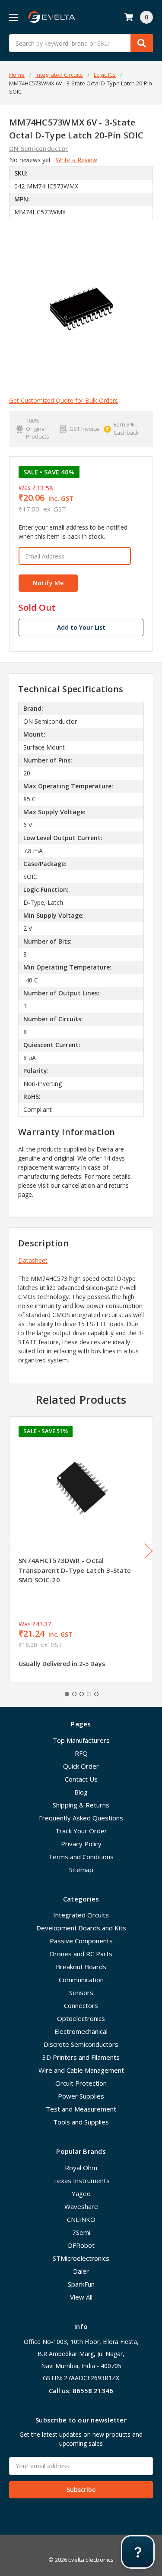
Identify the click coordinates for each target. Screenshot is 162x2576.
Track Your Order (81, 1831)
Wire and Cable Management (81, 2070)
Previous (11, 1551)
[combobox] (81, 43)
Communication (81, 1980)
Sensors (81, 1992)
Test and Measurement (81, 2109)
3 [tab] (82, 1694)
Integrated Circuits (81, 1915)
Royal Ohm (81, 2168)
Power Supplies (81, 2096)
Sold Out (37, 608)
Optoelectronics (81, 2018)
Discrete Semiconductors (81, 2044)
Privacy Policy (81, 1844)
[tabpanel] (81, 1549)
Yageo (81, 2193)
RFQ (81, 1753)
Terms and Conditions (81, 1857)
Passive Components (81, 1941)
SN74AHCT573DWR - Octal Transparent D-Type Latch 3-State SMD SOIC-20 (75, 1570)
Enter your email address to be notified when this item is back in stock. (73, 532)
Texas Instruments (81, 2181)
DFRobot (81, 2245)
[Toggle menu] (13, 17)
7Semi (81, 2232)
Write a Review (76, 160)
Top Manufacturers (81, 1740)
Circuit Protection (81, 2083)
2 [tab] (74, 1694)
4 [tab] (89, 1694)
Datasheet (33, 1260)
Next (149, 1551)
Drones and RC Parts (81, 1954)
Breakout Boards (81, 1967)
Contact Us (81, 1779)
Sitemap (81, 1870)
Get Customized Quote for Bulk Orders (64, 400)
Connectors (81, 2005)
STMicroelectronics (81, 2258)
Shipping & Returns (81, 1805)
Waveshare (81, 2206)
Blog (81, 1792)
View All (81, 2297)
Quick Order (81, 1766)
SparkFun (81, 2284)
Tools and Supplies (81, 2122)
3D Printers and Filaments (81, 2057)
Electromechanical (81, 2031)
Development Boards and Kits (81, 1928)
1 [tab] (67, 1694)
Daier (81, 2271)
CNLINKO (81, 2219)
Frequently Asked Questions (81, 1818)
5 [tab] (96, 1694)
